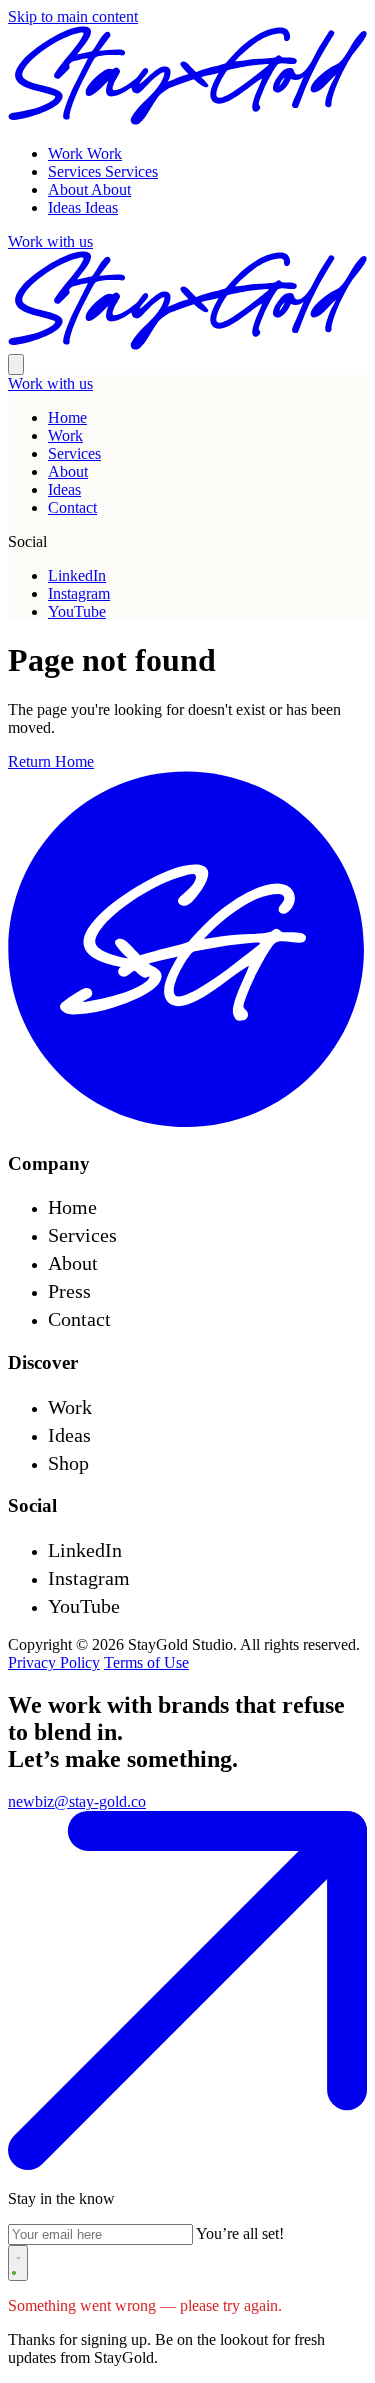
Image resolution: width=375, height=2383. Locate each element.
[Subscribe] (18, 2263)
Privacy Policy (54, 1662)
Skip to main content (73, 16)
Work (65, 435)
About (68, 471)
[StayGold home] (187, 119)
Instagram (79, 593)
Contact (72, 507)
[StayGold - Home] (187, 1124)
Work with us (50, 383)
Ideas (64, 489)
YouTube (77, 611)
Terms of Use (146, 1662)
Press (69, 1291)
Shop (68, 1463)
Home (67, 417)
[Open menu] (16, 364)
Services (74, 453)
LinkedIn (77, 575)
